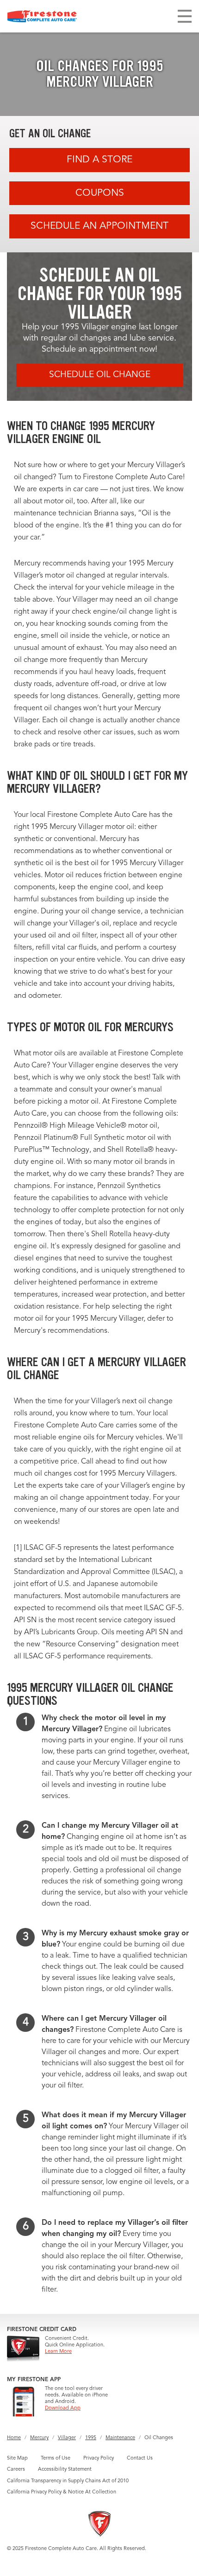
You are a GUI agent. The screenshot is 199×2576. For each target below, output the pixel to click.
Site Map (17, 2458)
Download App (63, 2408)
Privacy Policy (99, 2458)
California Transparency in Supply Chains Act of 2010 (68, 2481)
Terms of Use (56, 2458)
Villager (67, 2438)
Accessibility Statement (65, 2470)
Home (14, 2438)
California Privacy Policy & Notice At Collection (62, 2492)
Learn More (58, 2352)
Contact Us (140, 2458)
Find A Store (99, 160)
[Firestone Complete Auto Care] (42, 16)
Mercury (39, 2438)
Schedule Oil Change (100, 375)
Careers (16, 2470)
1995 (91, 2438)
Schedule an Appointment (99, 226)
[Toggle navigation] (185, 16)
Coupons (100, 193)
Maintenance (120, 2438)
